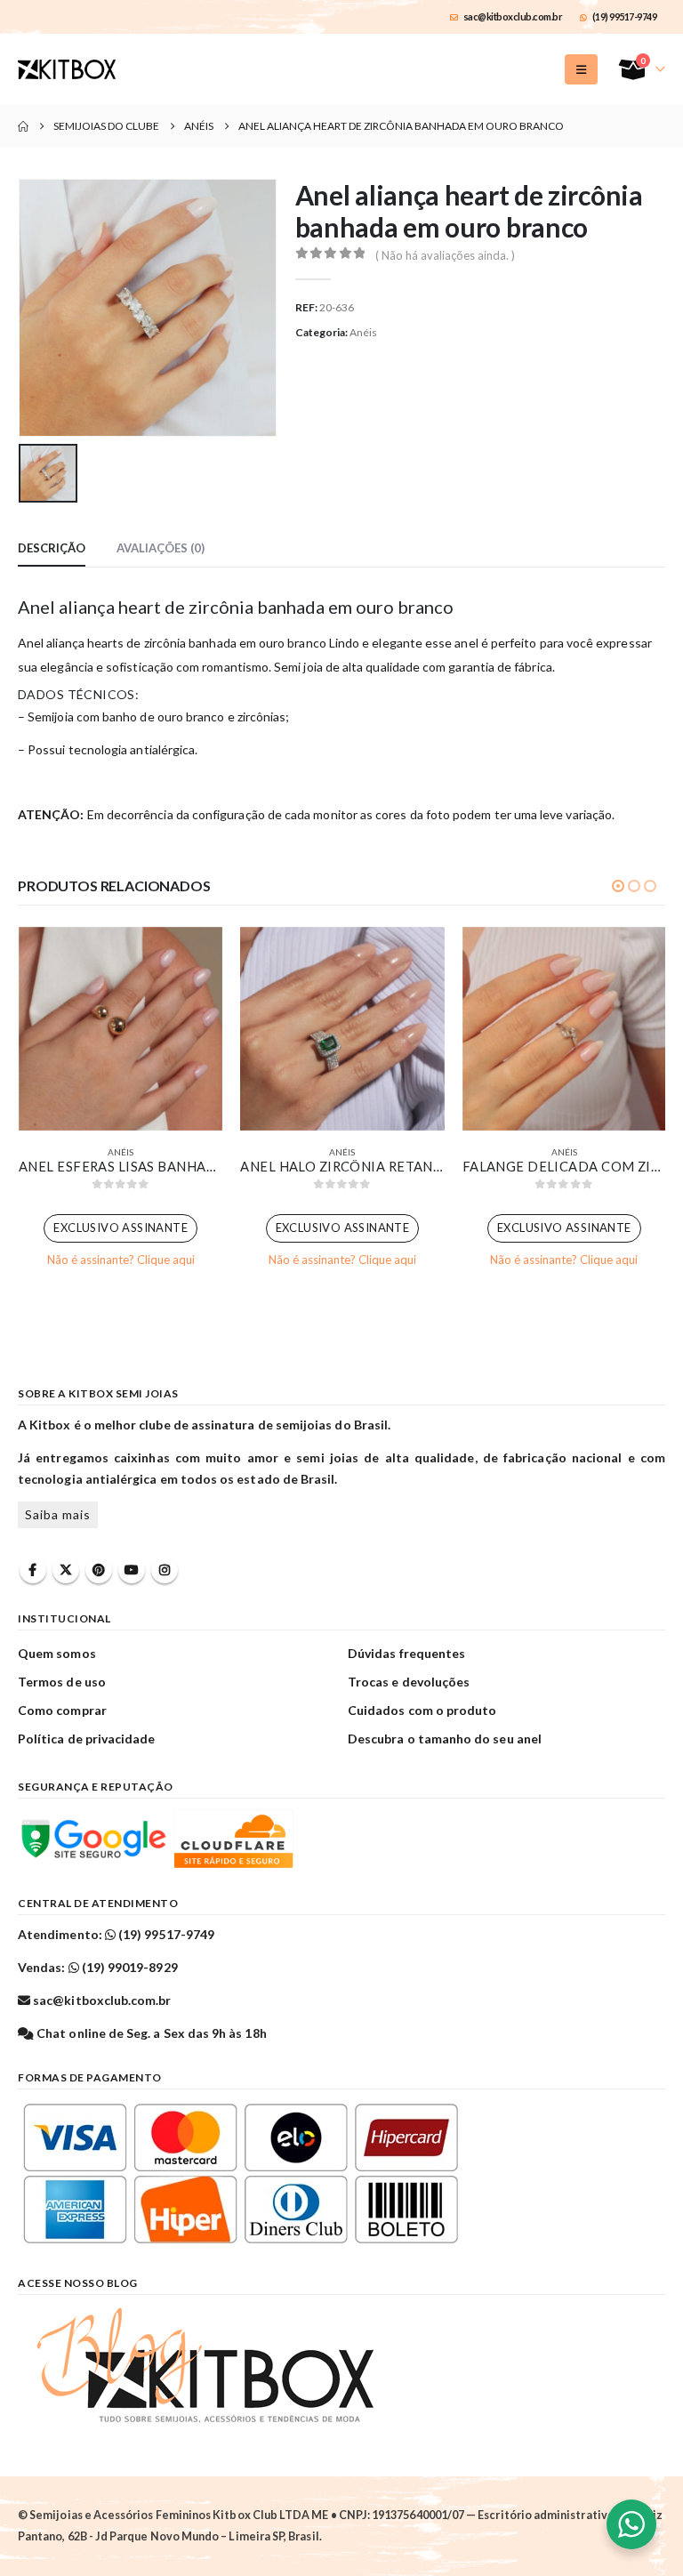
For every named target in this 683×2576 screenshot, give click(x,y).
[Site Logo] (67, 69)
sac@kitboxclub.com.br (513, 16)
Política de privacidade (87, 1739)
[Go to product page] (121, 1029)
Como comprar (62, 1710)
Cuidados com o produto (422, 1710)
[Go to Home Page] (23, 126)
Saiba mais (58, 1514)
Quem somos (57, 1653)
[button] (581, 69)
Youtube (132, 1570)
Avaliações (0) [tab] (161, 548)
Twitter (66, 1570)
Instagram (165, 1570)
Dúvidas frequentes (406, 1653)
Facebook (33, 1570)
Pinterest (99, 1570)
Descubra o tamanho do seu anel (445, 1739)
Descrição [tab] (52, 548)
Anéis (363, 332)
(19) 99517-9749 (625, 16)
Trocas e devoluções (409, 1682)
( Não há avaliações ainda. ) (445, 255)
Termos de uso (62, 1682)
